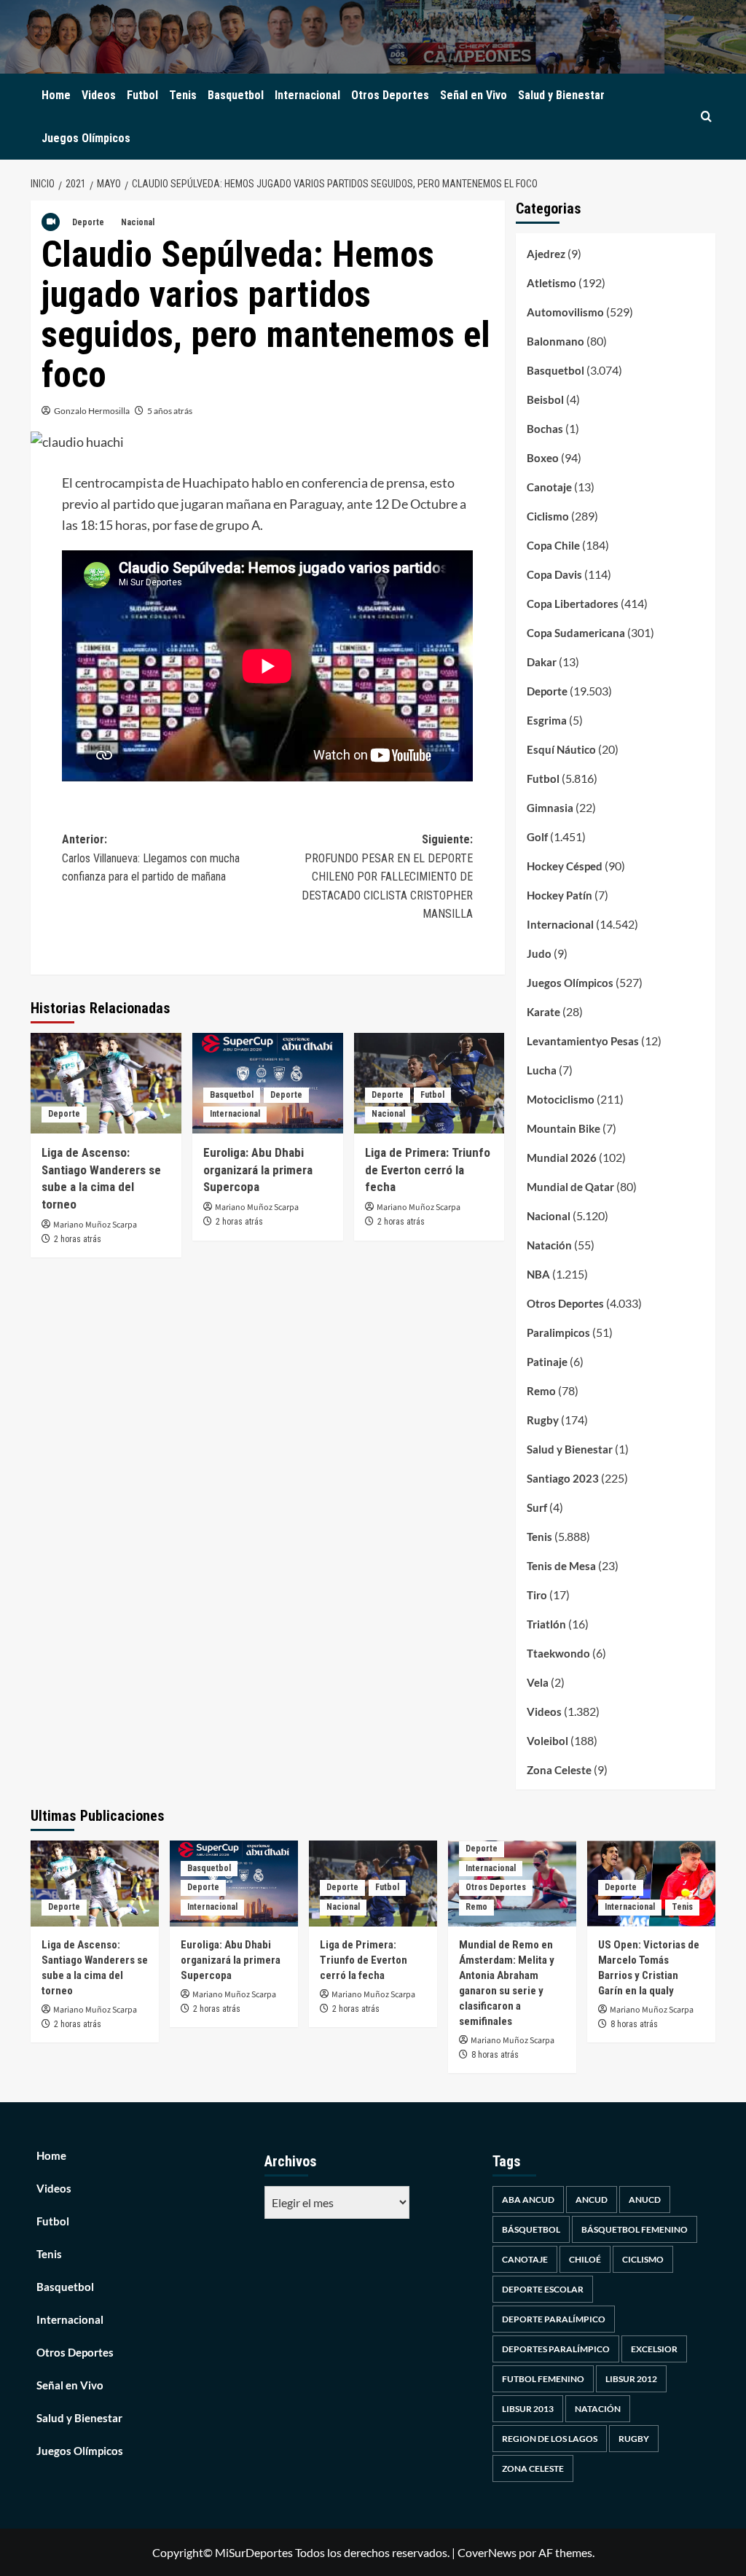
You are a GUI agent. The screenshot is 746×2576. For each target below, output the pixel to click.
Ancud (592, 2200)
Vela (538, 1682)
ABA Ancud (528, 2200)
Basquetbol (236, 95)
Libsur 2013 (528, 2409)
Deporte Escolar (543, 2289)
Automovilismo (565, 312)
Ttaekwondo (558, 1653)
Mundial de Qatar (570, 1187)
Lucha (542, 1070)
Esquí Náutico (561, 749)
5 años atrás (170, 411)
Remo (541, 1391)
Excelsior (654, 2349)
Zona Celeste (559, 1770)
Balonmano (555, 341)
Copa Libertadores (573, 604)
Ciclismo (548, 516)
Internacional (307, 95)
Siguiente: (387, 877)
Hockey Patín (559, 895)
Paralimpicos (558, 1332)
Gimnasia (550, 808)
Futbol (142, 95)
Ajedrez (546, 254)
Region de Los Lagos (550, 2439)
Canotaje (549, 487)
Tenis (183, 95)
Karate (543, 1012)
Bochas (545, 429)
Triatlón (546, 1624)
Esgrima (547, 720)
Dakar (542, 662)
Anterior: (151, 858)
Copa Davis (554, 574)
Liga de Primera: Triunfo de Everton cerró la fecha (428, 1170)
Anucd (645, 2200)
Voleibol (547, 1741)
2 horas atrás (78, 1239)
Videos (99, 95)
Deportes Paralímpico (556, 2349)
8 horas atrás (495, 2055)
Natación (549, 1245)
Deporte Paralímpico (554, 2319)
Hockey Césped (565, 866)
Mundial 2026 (562, 1158)
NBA (538, 1274)
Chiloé (585, 2259)
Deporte (88, 222)
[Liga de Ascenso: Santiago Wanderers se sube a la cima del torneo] (106, 1083)
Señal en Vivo (474, 95)
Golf (537, 837)
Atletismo (551, 283)
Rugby (543, 1420)
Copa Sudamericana (576, 633)
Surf (537, 1507)
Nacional (138, 222)
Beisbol (545, 399)
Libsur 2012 (631, 2379)
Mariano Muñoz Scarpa (95, 1225)
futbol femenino (543, 2379)
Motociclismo (561, 1099)
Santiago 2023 (563, 1478)
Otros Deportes (390, 95)
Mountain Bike (564, 1128)
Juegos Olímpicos (86, 138)
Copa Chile (553, 545)
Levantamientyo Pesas (583, 1041)
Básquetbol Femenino (635, 2229)
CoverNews (487, 2552)
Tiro (537, 1595)
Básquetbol (531, 2229)
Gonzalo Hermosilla (92, 411)
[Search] (706, 117)
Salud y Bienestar (561, 95)
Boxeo (543, 458)
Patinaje (547, 1362)
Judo (539, 953)
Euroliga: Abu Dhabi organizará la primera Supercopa (258, 1170)
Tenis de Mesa (561, 1566)
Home (56, 95)
